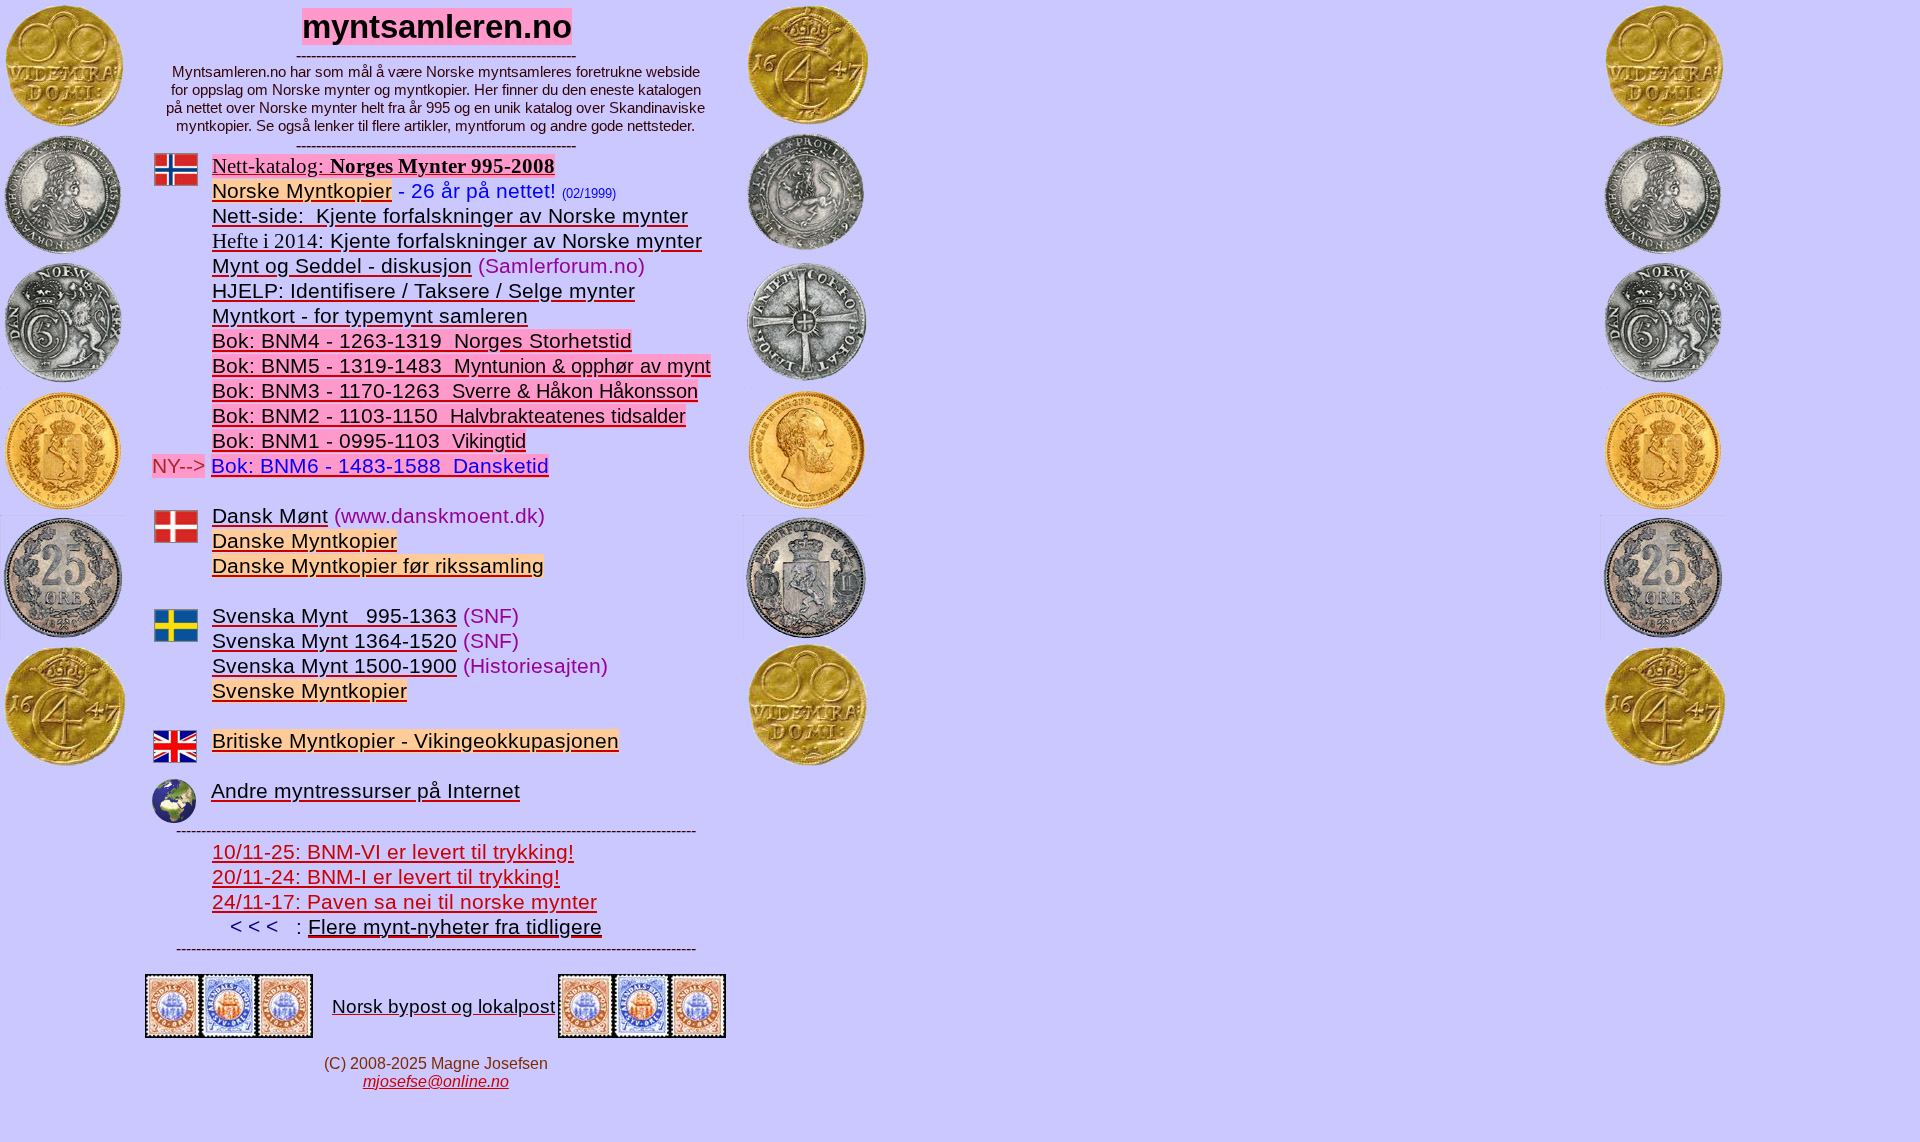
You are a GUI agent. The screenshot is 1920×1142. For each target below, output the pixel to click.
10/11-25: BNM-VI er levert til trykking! (393, 852)
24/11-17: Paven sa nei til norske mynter (404, 902)
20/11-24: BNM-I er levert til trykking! (386, 877)
